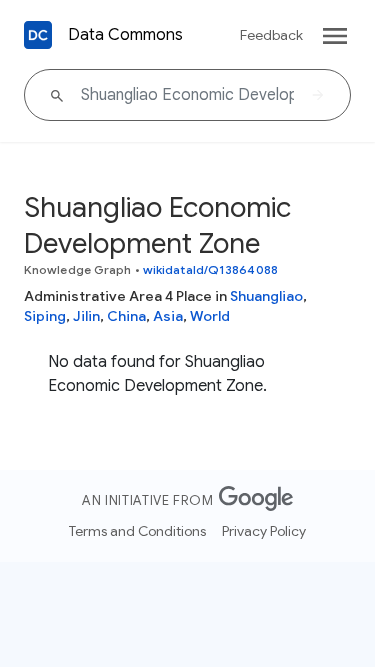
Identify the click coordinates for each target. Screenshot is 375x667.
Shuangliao (266, 296)
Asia (168, 316)
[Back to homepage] (38, 35)
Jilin (86, 316)
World (210, 316)
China (126, 316)
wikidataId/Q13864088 (210, 269)
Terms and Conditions (137, 531)
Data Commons (125, 35)
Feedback (271, 35)
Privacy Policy (264, 531)
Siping (45, 316)
